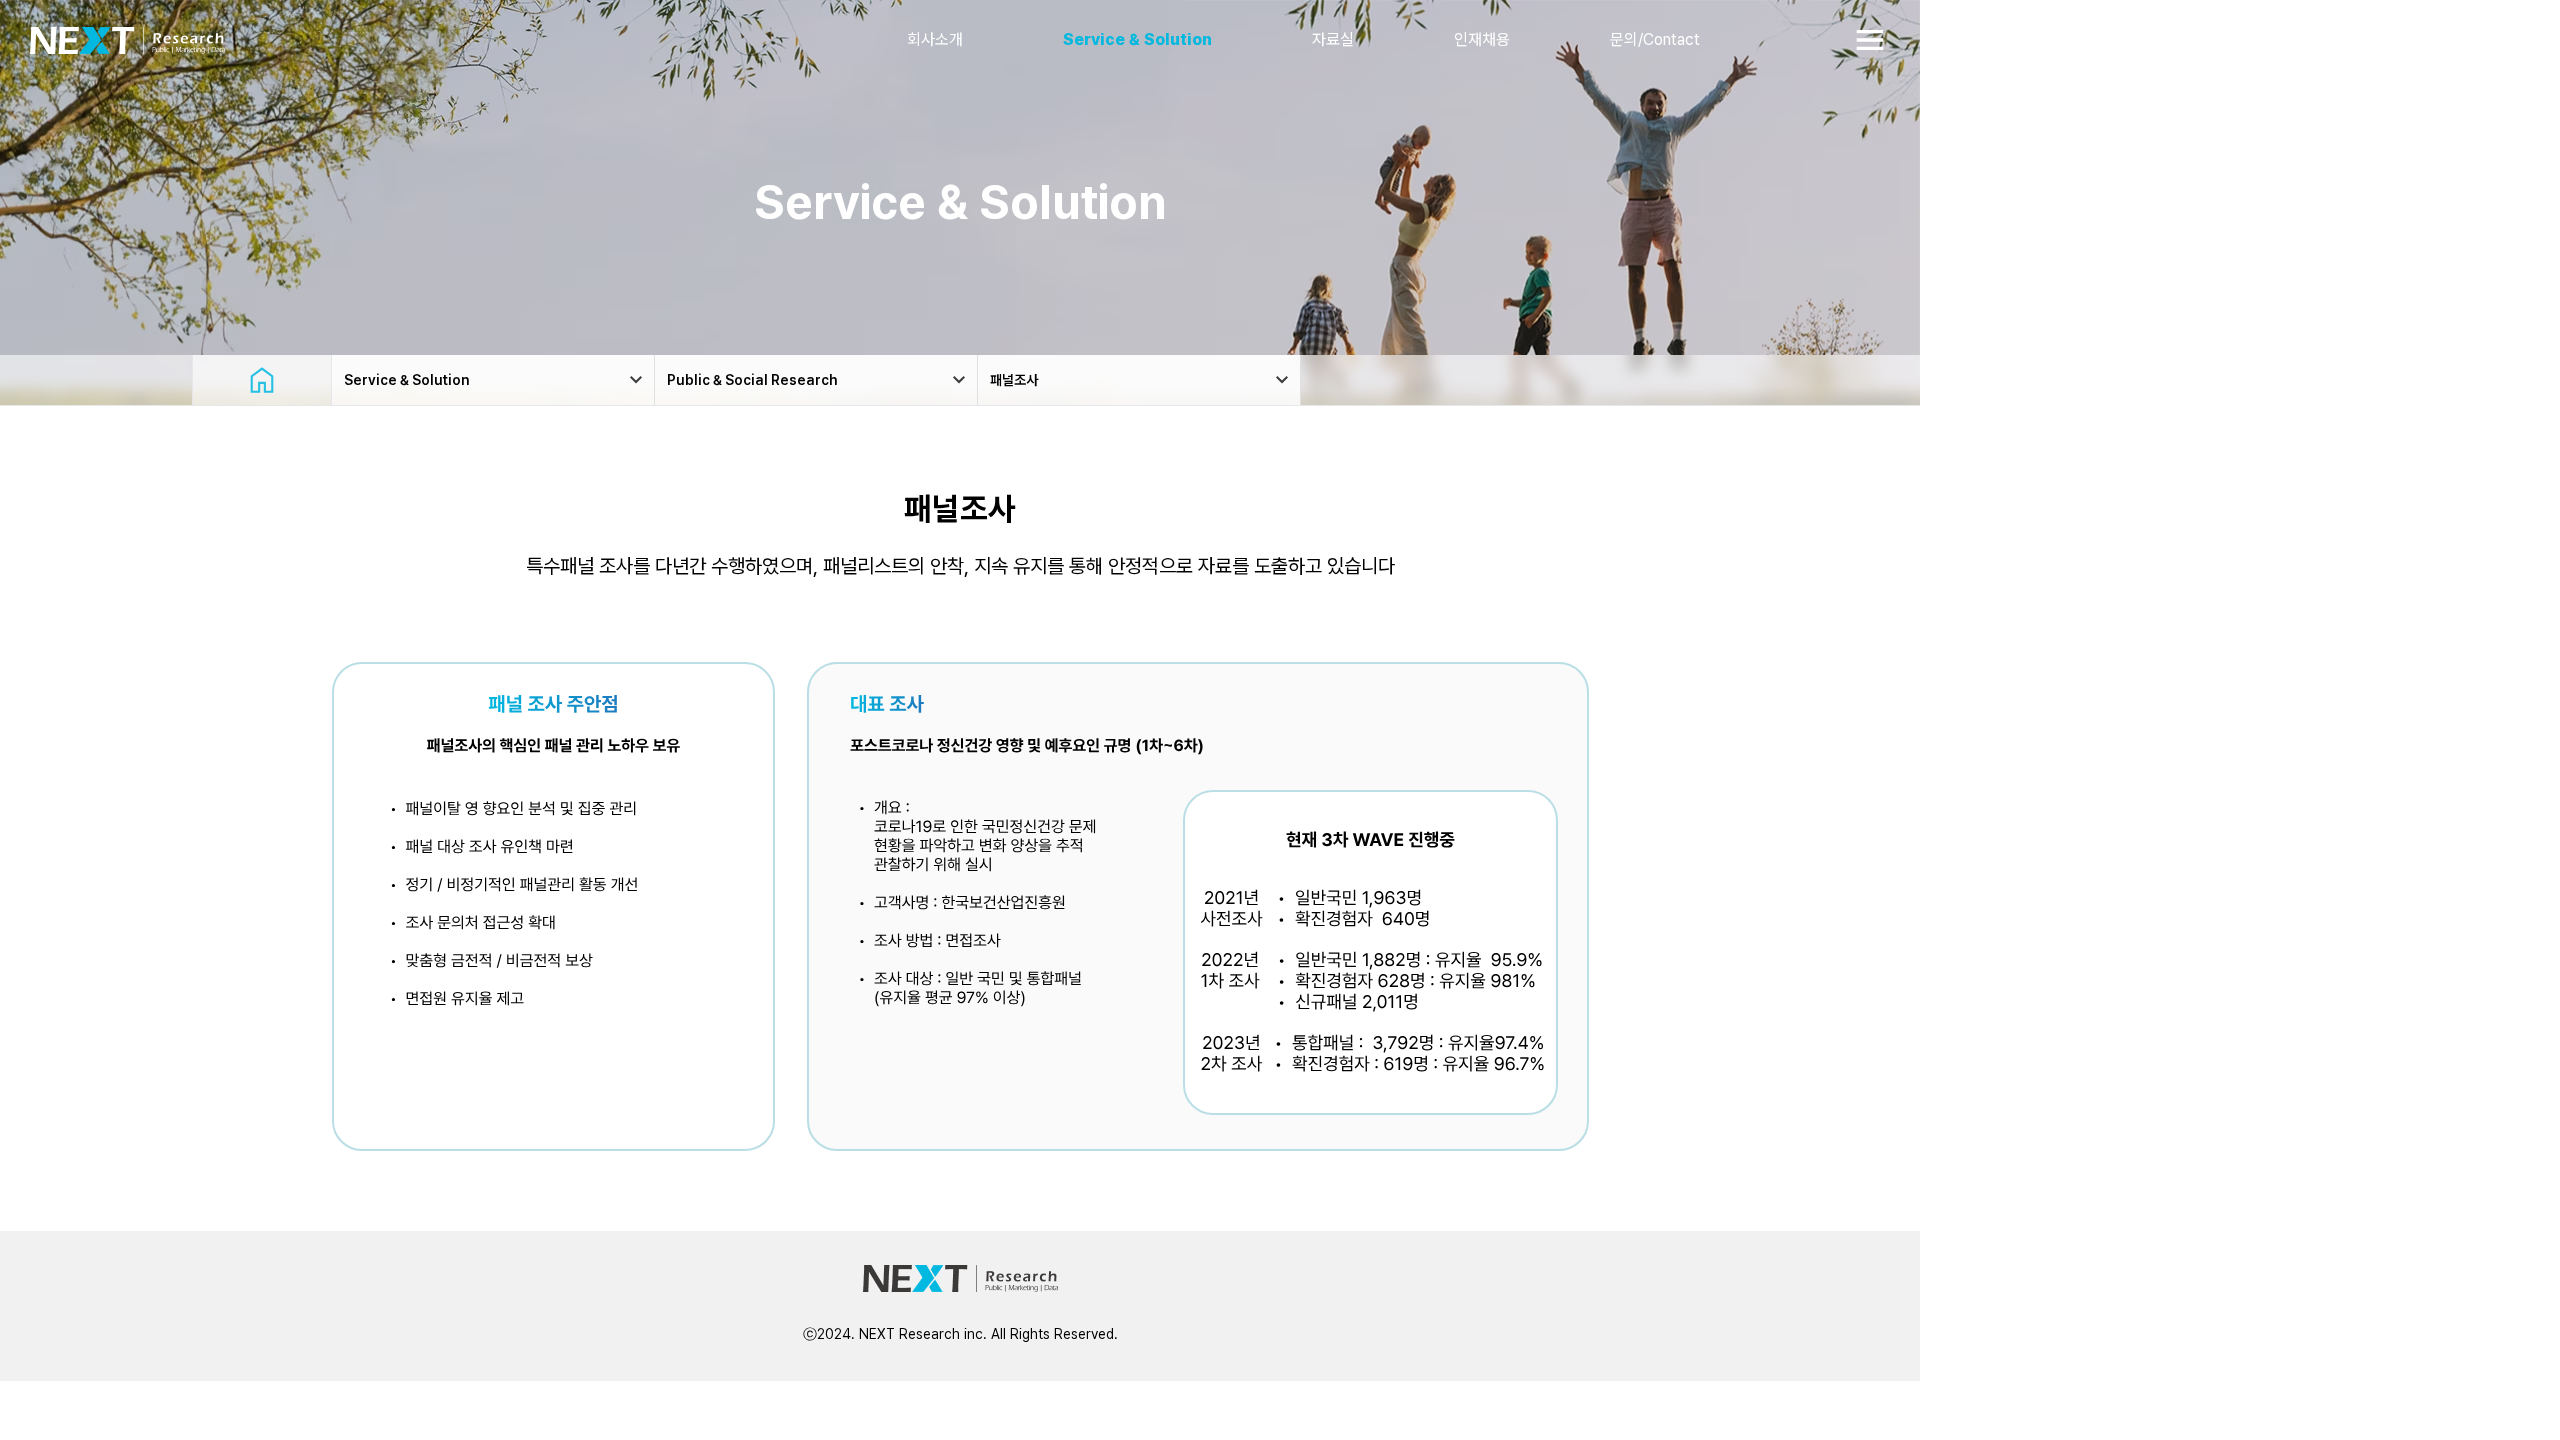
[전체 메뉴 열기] (1870, 40)
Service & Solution (1137, 39)
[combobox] (493, 380)
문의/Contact (1655, 39)
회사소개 (935, 39)
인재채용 (1482, 39)
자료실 (1333, 39)
